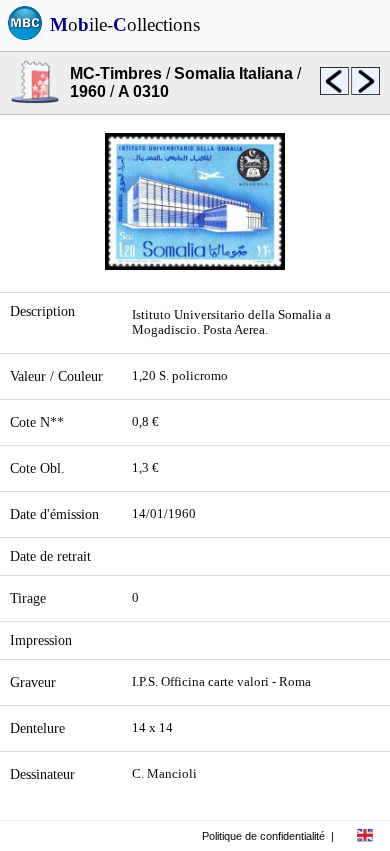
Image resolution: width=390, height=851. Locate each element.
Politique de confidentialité (263, 836)
